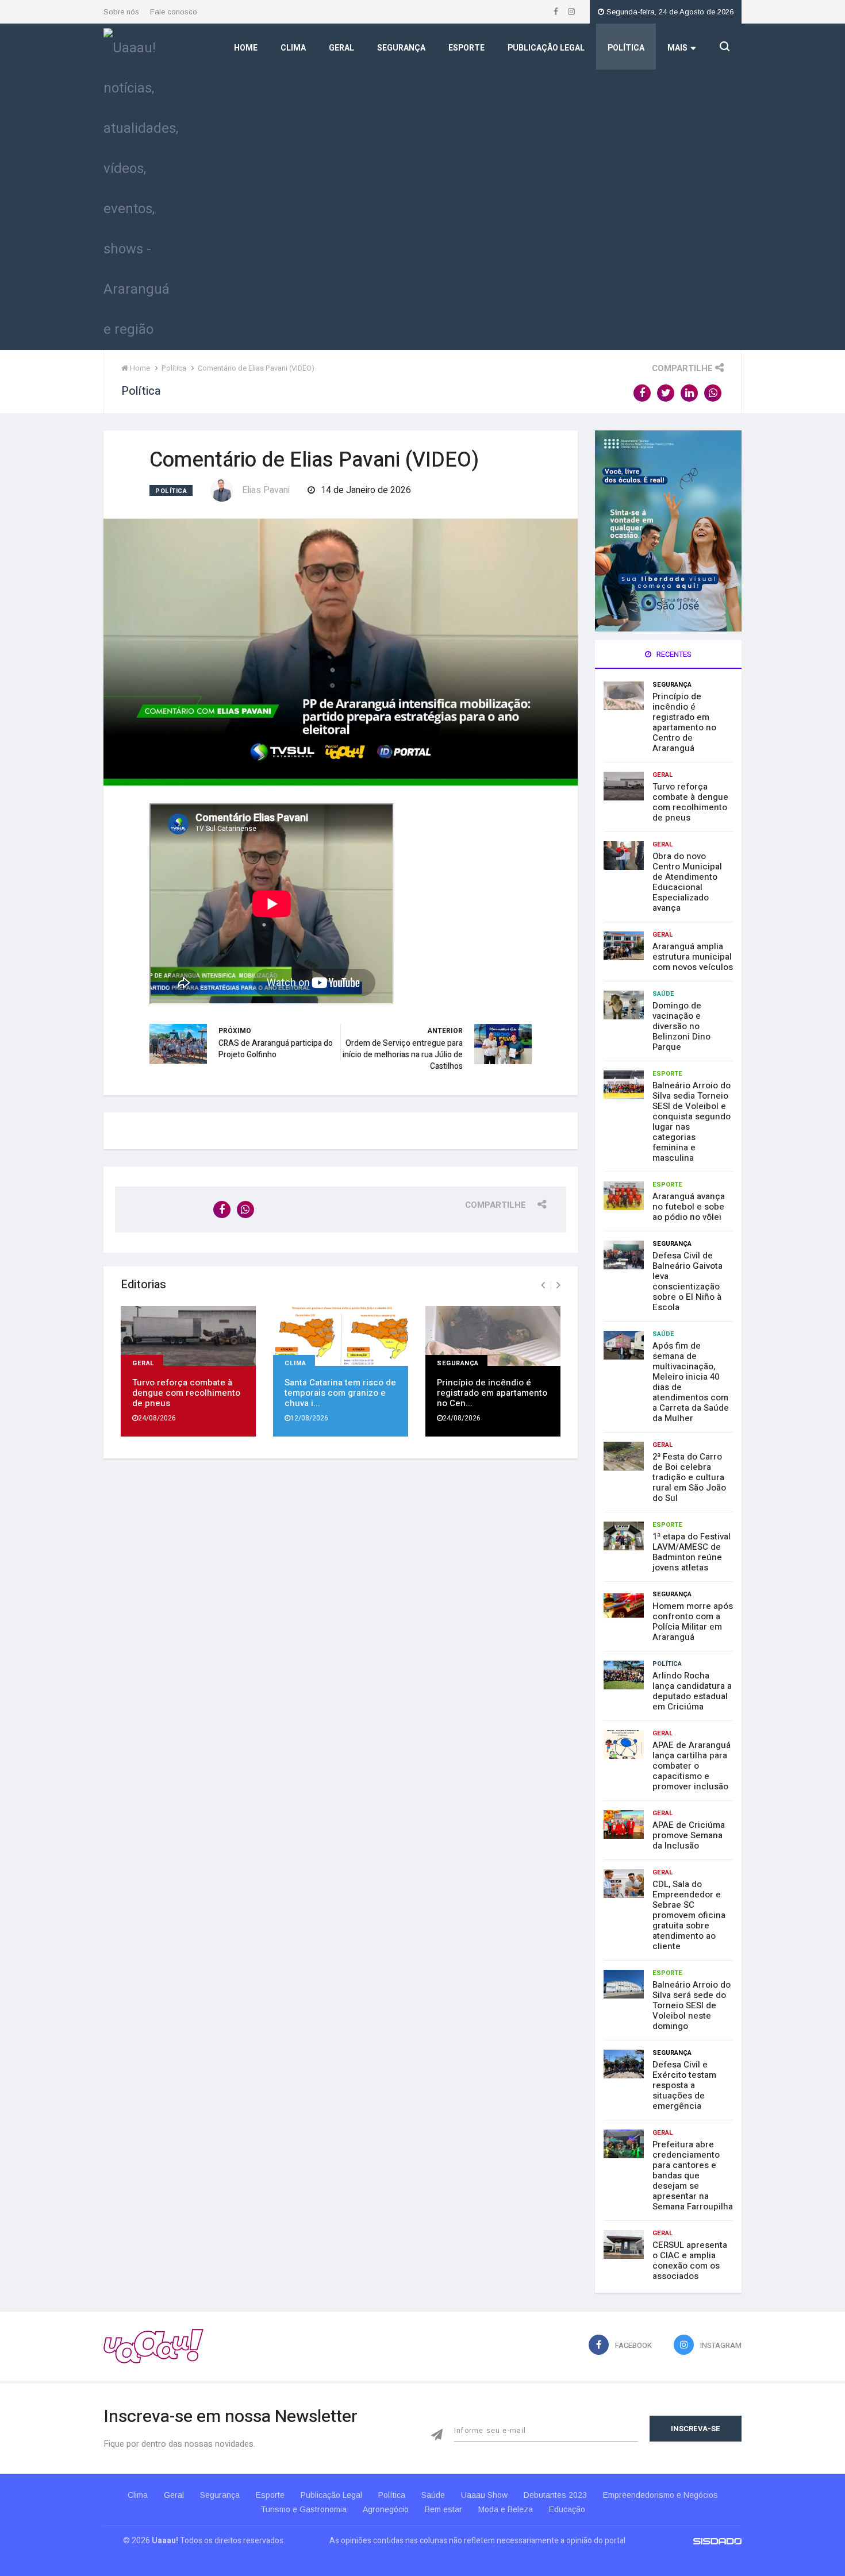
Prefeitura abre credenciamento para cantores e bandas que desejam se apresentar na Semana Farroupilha (693, 2175)
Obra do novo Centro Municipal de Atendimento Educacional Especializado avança (687, 882)
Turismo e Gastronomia (304, 2509)
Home (246, 48)
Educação (567, 2509)
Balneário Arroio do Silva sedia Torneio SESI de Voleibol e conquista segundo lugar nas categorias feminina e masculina (692, 1122)
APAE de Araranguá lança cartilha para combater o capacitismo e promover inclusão (692, 1766)
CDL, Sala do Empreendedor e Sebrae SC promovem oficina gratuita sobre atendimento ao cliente (689, 1915)
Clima (293, 48)
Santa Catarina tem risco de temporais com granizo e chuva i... (340, 1393)
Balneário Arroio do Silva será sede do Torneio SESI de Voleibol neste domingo (692, 2005)
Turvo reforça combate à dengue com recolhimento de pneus (186, 1393)
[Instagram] (571, 12)
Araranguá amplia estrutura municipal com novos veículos (693, 957)
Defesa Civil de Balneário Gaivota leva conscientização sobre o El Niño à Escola (687, 1281)
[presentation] (543, 1285)
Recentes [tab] (673, 654)
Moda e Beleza (506, 2509)
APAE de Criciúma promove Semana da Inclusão (689, 1835)
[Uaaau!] (153, 2346)
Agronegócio (386, 2509)
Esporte (466, 48)
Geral (341, 48)
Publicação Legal (546, 48)
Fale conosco (174, 12)
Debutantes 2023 (555, 2495)
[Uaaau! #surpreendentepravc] (141, 186)
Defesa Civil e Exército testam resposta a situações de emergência (684, 2085)
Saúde (663, 994)
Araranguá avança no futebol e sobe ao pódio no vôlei (689, 1207)
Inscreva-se (696, 2429)
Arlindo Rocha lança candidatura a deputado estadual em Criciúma (692, 1691)
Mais (677, 48)
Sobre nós (121, 12)
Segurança (401, 48)
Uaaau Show (484, 2495)
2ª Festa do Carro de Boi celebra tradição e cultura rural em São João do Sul (689, 1477)
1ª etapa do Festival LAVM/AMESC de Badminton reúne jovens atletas (692, 1552)
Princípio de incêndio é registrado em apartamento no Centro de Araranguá (684, 722)
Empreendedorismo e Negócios (660, 2495)
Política (626, 48)
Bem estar (443, 2509)
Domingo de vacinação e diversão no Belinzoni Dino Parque (681, 1026)
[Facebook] (557, 12)
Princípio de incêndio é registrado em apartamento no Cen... (492, 1393)
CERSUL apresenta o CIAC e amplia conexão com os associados (690, 2261)
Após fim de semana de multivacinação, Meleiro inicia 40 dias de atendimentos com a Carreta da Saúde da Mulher (691, 1382)
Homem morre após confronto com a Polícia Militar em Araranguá (693, 1622)
